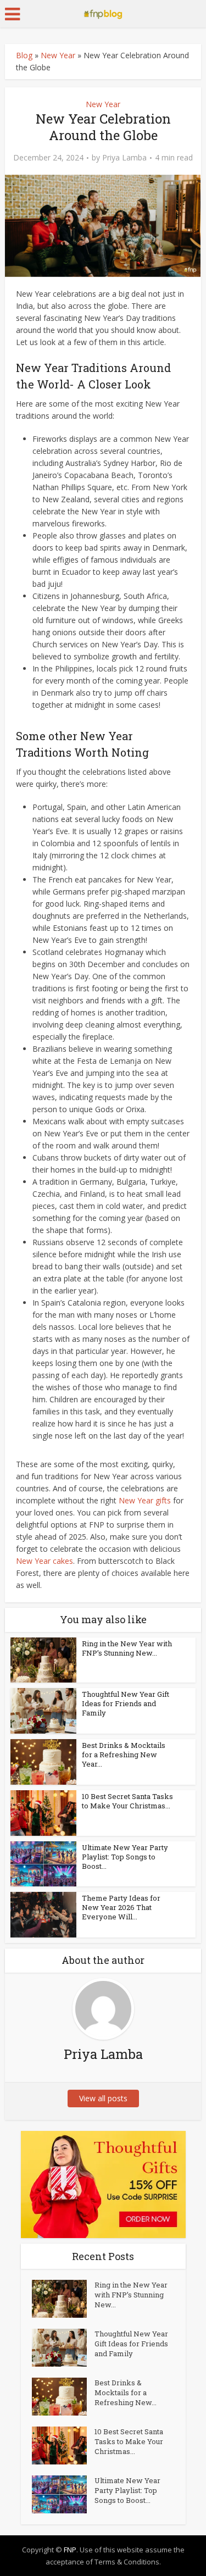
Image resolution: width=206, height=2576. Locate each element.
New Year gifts (145, 1500)
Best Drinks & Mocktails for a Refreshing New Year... (124, 1755)
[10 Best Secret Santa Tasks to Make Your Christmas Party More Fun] (63, 2445)
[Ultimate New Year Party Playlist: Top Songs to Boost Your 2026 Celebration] (63, 2494)
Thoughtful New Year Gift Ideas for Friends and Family (126, 1703)
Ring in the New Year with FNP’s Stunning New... (127, 1648)
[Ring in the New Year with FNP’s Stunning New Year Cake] (63, 2299)
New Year (58, 55)
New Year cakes (44, 1561)
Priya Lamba (124, 158)
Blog (24, 55)
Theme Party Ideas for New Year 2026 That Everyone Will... (121, 1907)
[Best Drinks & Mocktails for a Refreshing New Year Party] (63, 2397)
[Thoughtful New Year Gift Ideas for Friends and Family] (63, 2348)
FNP (70, 2550)
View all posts (103, 2098)
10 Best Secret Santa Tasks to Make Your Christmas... (127, 1801)
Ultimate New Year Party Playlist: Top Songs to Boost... (125, 1857)
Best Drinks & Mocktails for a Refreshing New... (126, 2392)
